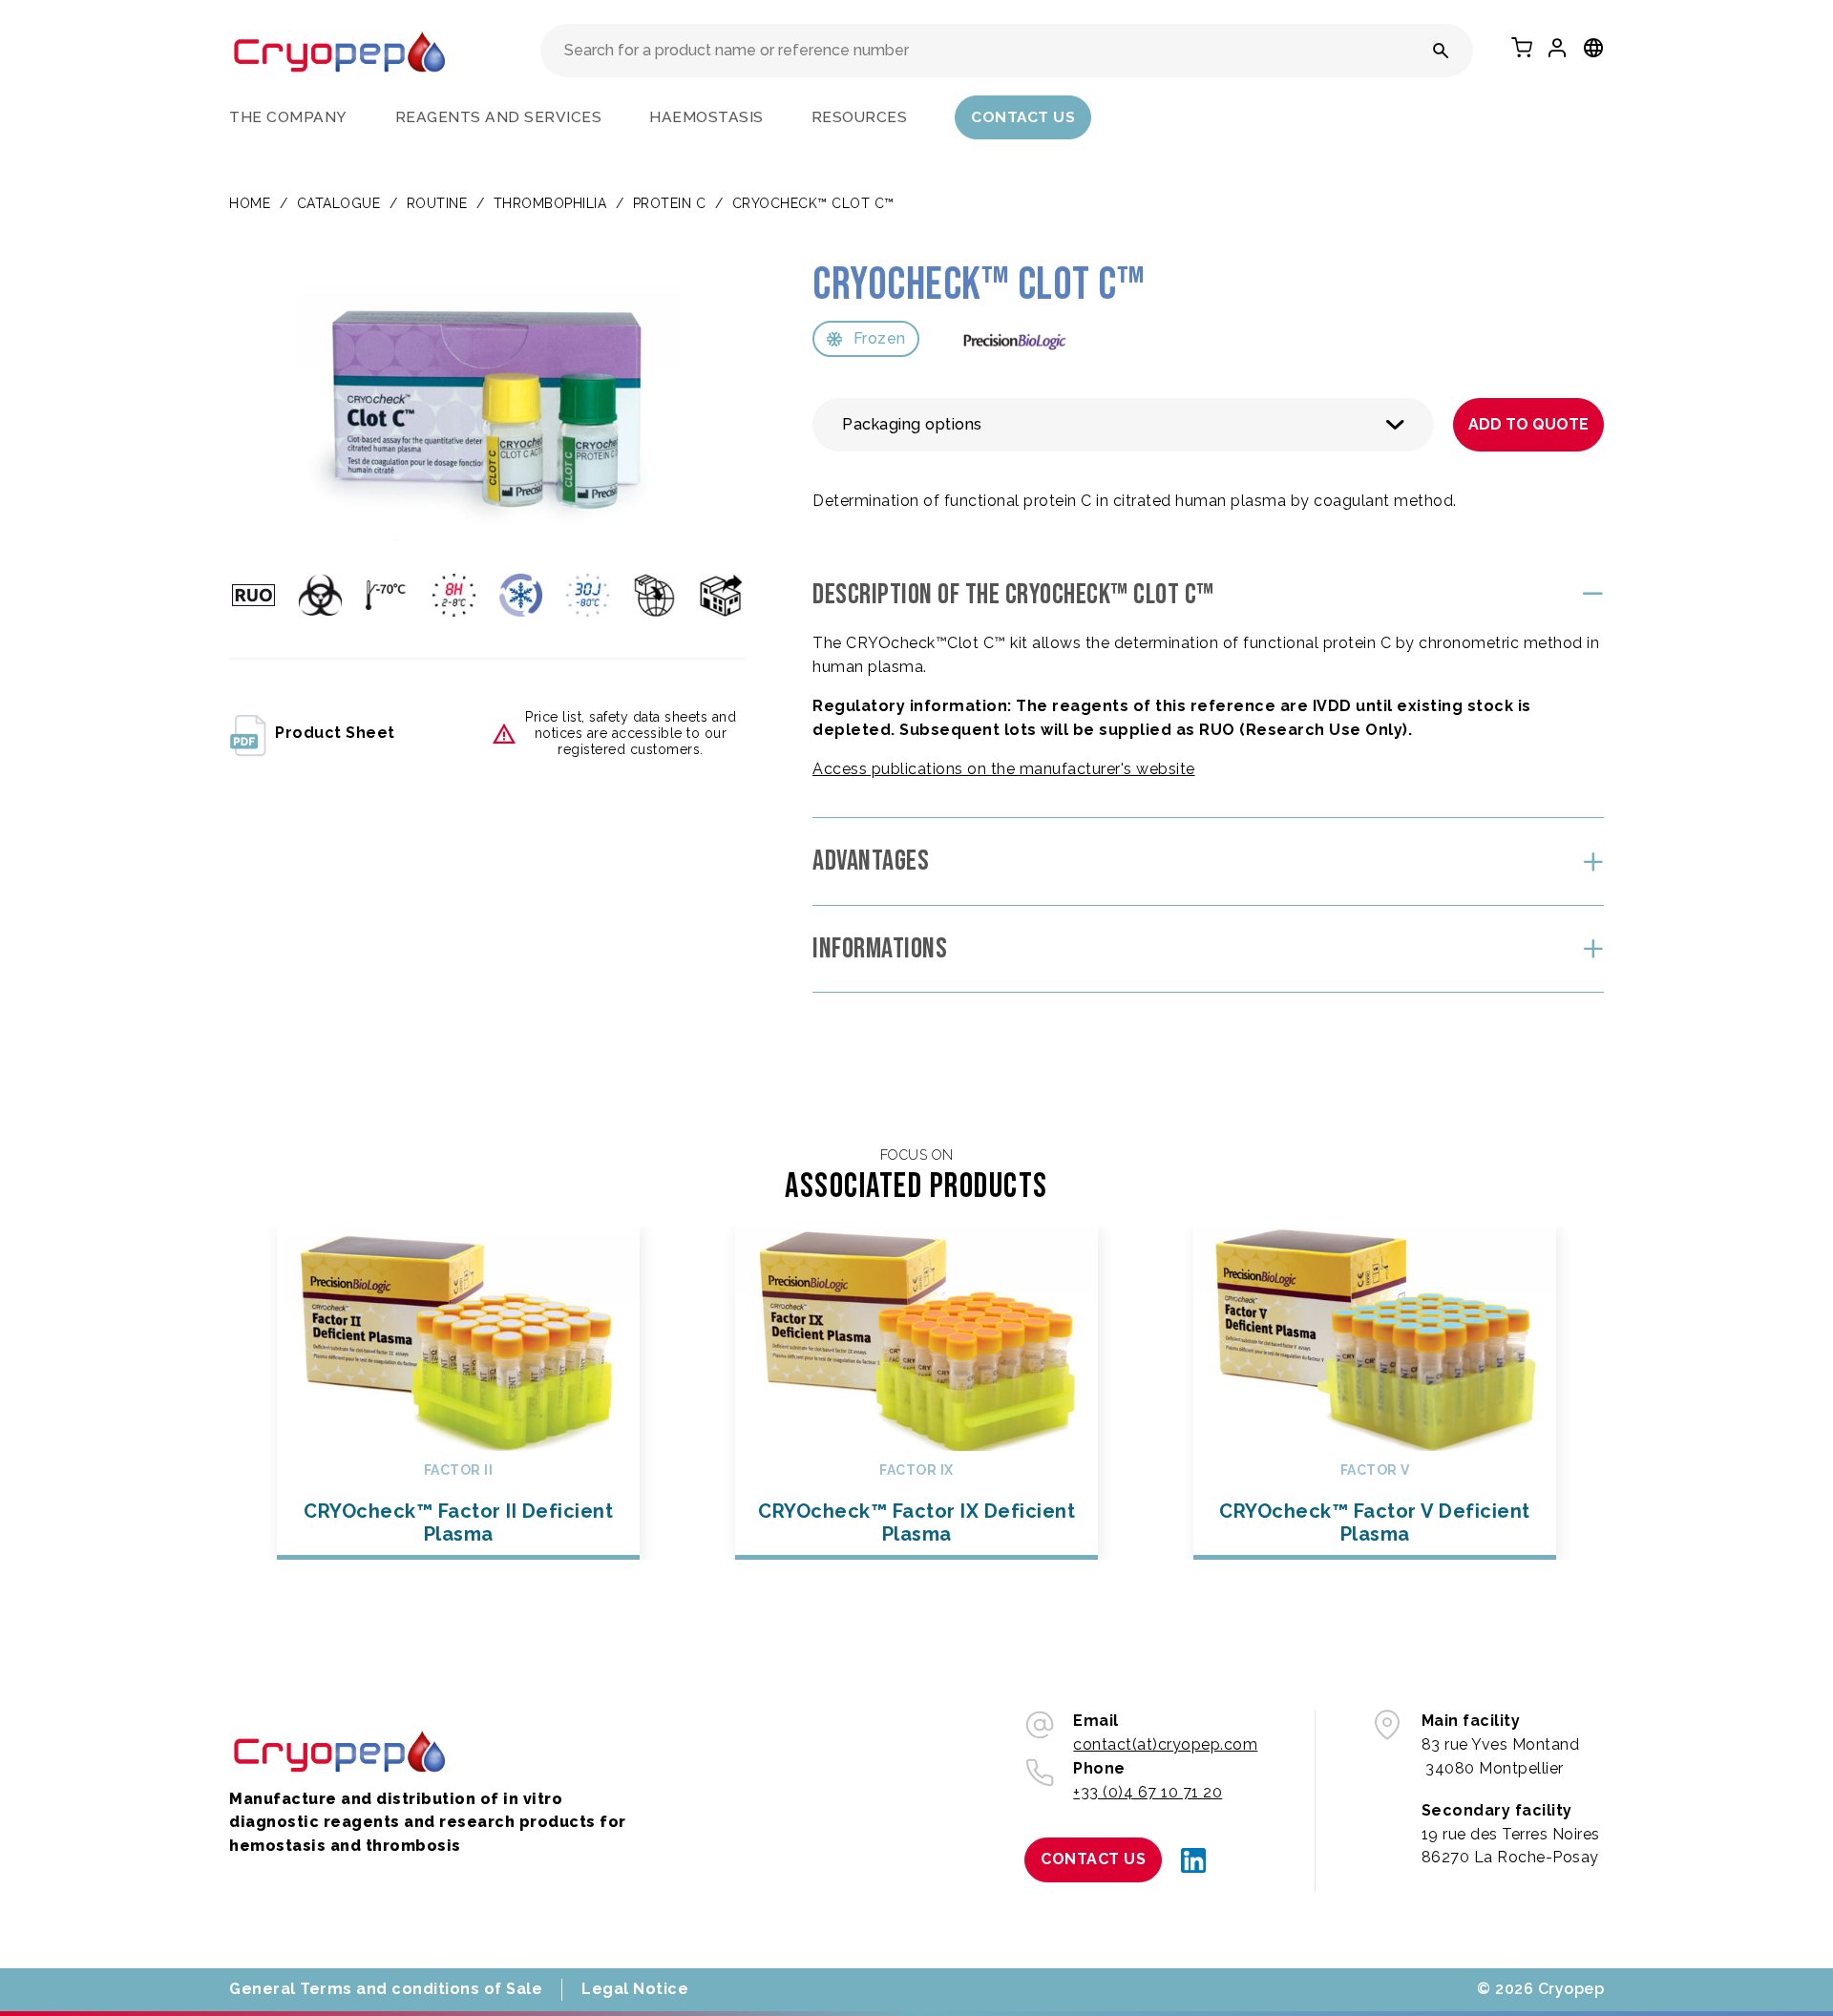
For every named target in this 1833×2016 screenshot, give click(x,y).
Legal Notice (635, 1989)
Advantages (871, 861)
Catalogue (339, 203)
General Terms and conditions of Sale (386, 1989)
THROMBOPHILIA (550, 203)
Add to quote (1528, 424)
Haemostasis (706, 117)
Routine (437, 203)
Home (250, 203)
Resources (860, 117)
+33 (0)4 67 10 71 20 (1148, 1792)
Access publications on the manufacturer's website (1004, 769)
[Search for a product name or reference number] (1441, 51)
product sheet (335, 733)
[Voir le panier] (1522, 48)
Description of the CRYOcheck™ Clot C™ (1013, 595)
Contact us (1023, 117)
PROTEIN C (670, 203)
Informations (880, 949)
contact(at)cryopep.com (1165, 1744)
